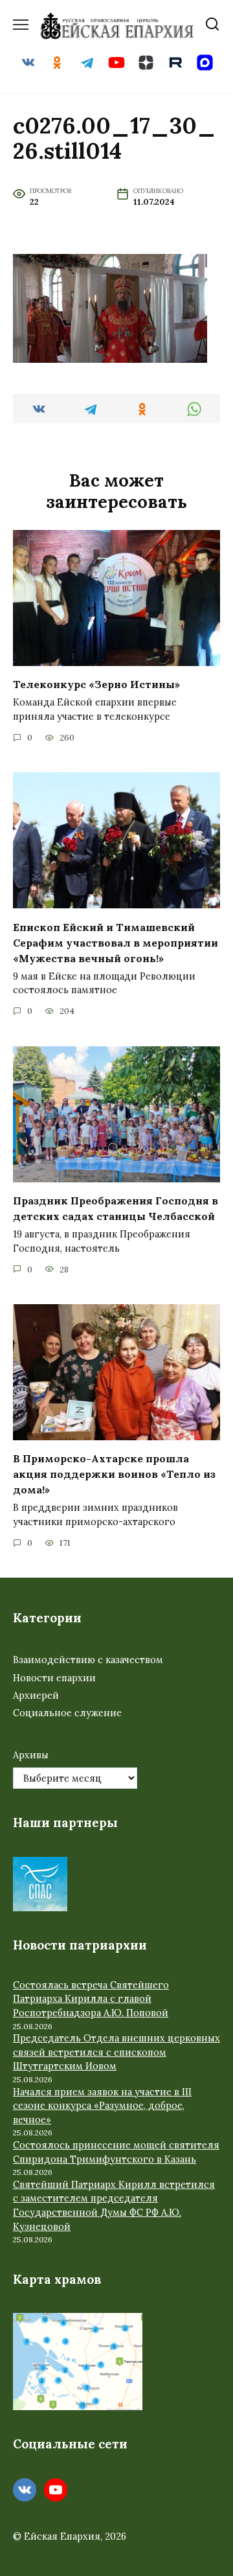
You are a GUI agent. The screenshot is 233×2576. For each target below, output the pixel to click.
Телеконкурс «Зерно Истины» (96, 684)
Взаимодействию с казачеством (88, 1660)
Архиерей (36, 1696)
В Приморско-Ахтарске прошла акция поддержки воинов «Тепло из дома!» (114, 1474)
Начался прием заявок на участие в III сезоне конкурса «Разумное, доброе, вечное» (102, 2106)
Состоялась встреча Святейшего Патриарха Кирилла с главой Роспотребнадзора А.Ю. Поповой (91, 1999)
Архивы (31, 1755)
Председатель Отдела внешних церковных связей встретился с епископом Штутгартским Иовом (116, 2052)
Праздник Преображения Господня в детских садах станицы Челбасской (116, 1208)
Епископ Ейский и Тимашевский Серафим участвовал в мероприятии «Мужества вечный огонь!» (116, 942)
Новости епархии (54, 1678)
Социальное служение (67, 1713)
